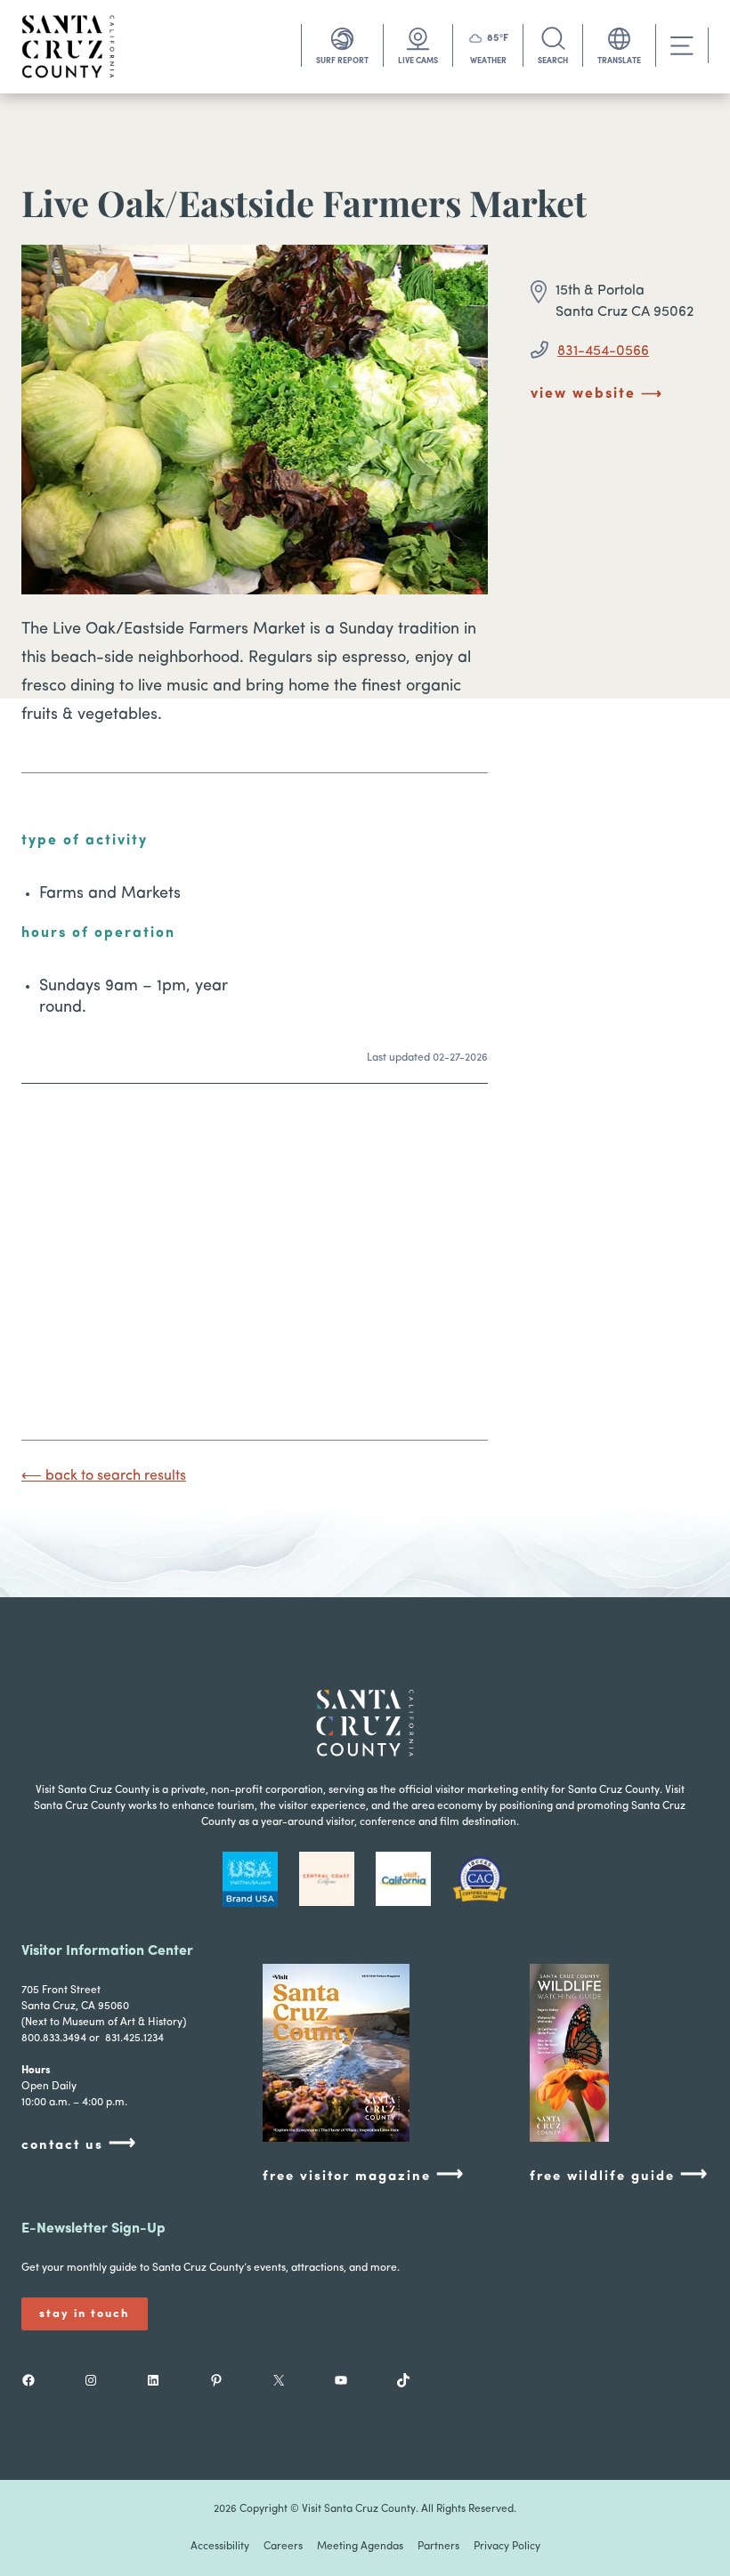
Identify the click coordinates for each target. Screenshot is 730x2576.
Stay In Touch (85, 2314)
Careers (283, 2547)
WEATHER (488, 61)
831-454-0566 (603, 351)
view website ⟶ (597, 394)
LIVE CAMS (418, 61)
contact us (79, 2144)
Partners (438, 2547)
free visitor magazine (364, 2175)
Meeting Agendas (360, 2547)
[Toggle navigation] (682, 46)
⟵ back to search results (104, 1476)
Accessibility (220, 2547)
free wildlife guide (619, 2175)
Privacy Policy (507, 2547)
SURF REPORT (342, 61)
